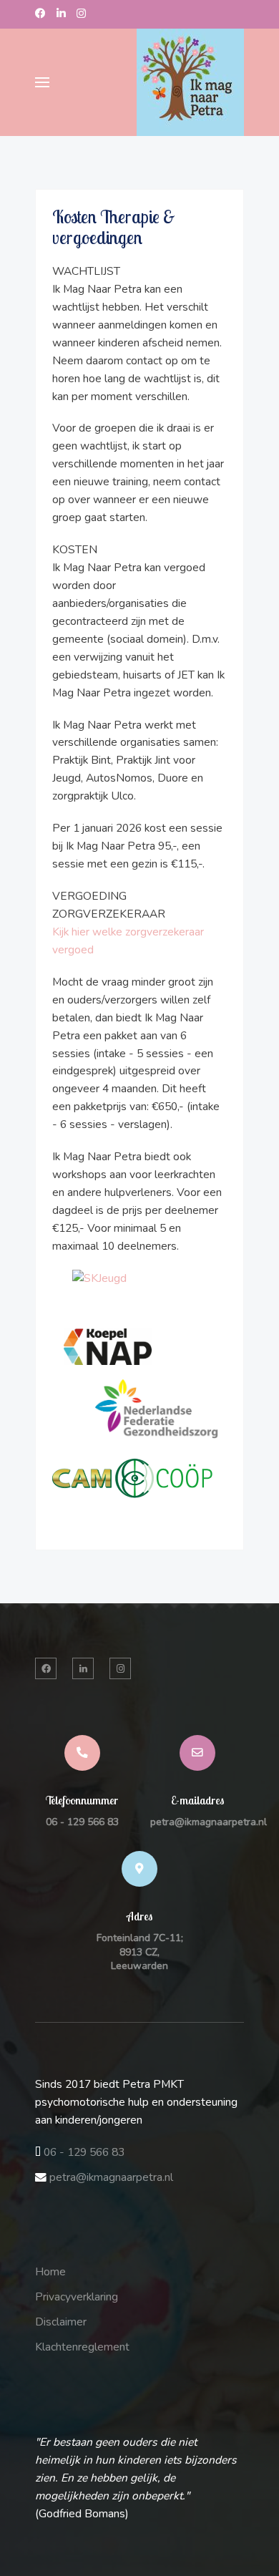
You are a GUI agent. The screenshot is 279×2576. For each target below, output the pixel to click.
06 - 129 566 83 (82, 1822)
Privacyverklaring (77, 2297)
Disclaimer (61, 2322)
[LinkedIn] (83, 1668)
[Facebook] (40, 14)
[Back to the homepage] (190, 82)
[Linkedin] (61, 14)
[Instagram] (81, 14)
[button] (42, 82)
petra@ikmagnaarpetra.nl (209, 1822)
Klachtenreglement (82, 2347)
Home (50, 2272)
